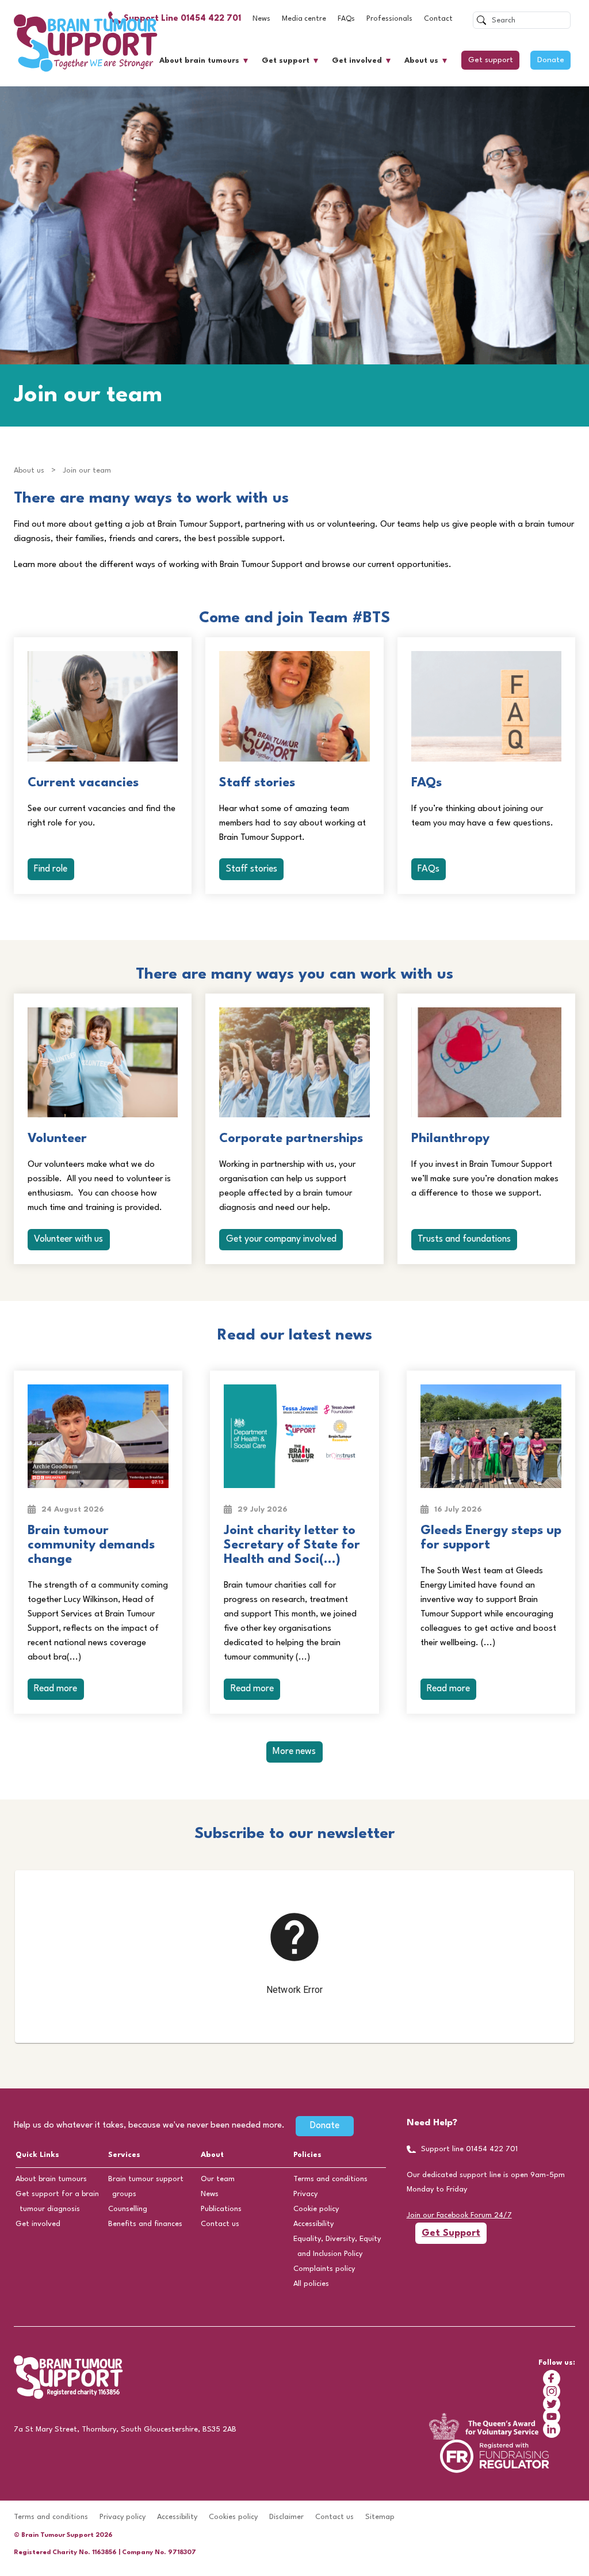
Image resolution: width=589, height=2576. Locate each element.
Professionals (389, 19)
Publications (221, 2209)
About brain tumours (199, 61)
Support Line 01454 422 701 (182, 19)
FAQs (346, 19)
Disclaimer (286, 2517)
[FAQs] (486, 706)
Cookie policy (316, 2209)
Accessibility (313, 2224)
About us (421, 61)
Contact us (220, 2224)
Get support (286, 61)
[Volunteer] (103, 1063)
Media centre (304, 19)
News (261, 19)
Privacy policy (123, 2517)
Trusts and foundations (464, 1239)
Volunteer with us (68, 1239)
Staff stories (252, 869)
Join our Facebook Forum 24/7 (459, 2215)
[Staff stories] (294, 706)
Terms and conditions (330, 2179)
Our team (218, 2179)
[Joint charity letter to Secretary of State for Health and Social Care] (294, 1436)
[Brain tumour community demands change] (98, 1436)
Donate (551, 60)
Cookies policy (233, 2517)
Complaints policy (324, 2269)
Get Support (451, 2233)
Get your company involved (281, 1239)
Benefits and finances (145, 2224)
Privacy (305, 2194)
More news (294, 1752)
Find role (51, 869)
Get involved (357, 61)
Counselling (128, 2209)
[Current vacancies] (103, 706)
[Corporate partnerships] (294, 1063)
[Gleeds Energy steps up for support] (491, 1436)
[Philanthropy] (486, 1063)
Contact (438, 19)
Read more (56, 1689)
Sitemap (380, 2517)
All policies (311, 2284)
